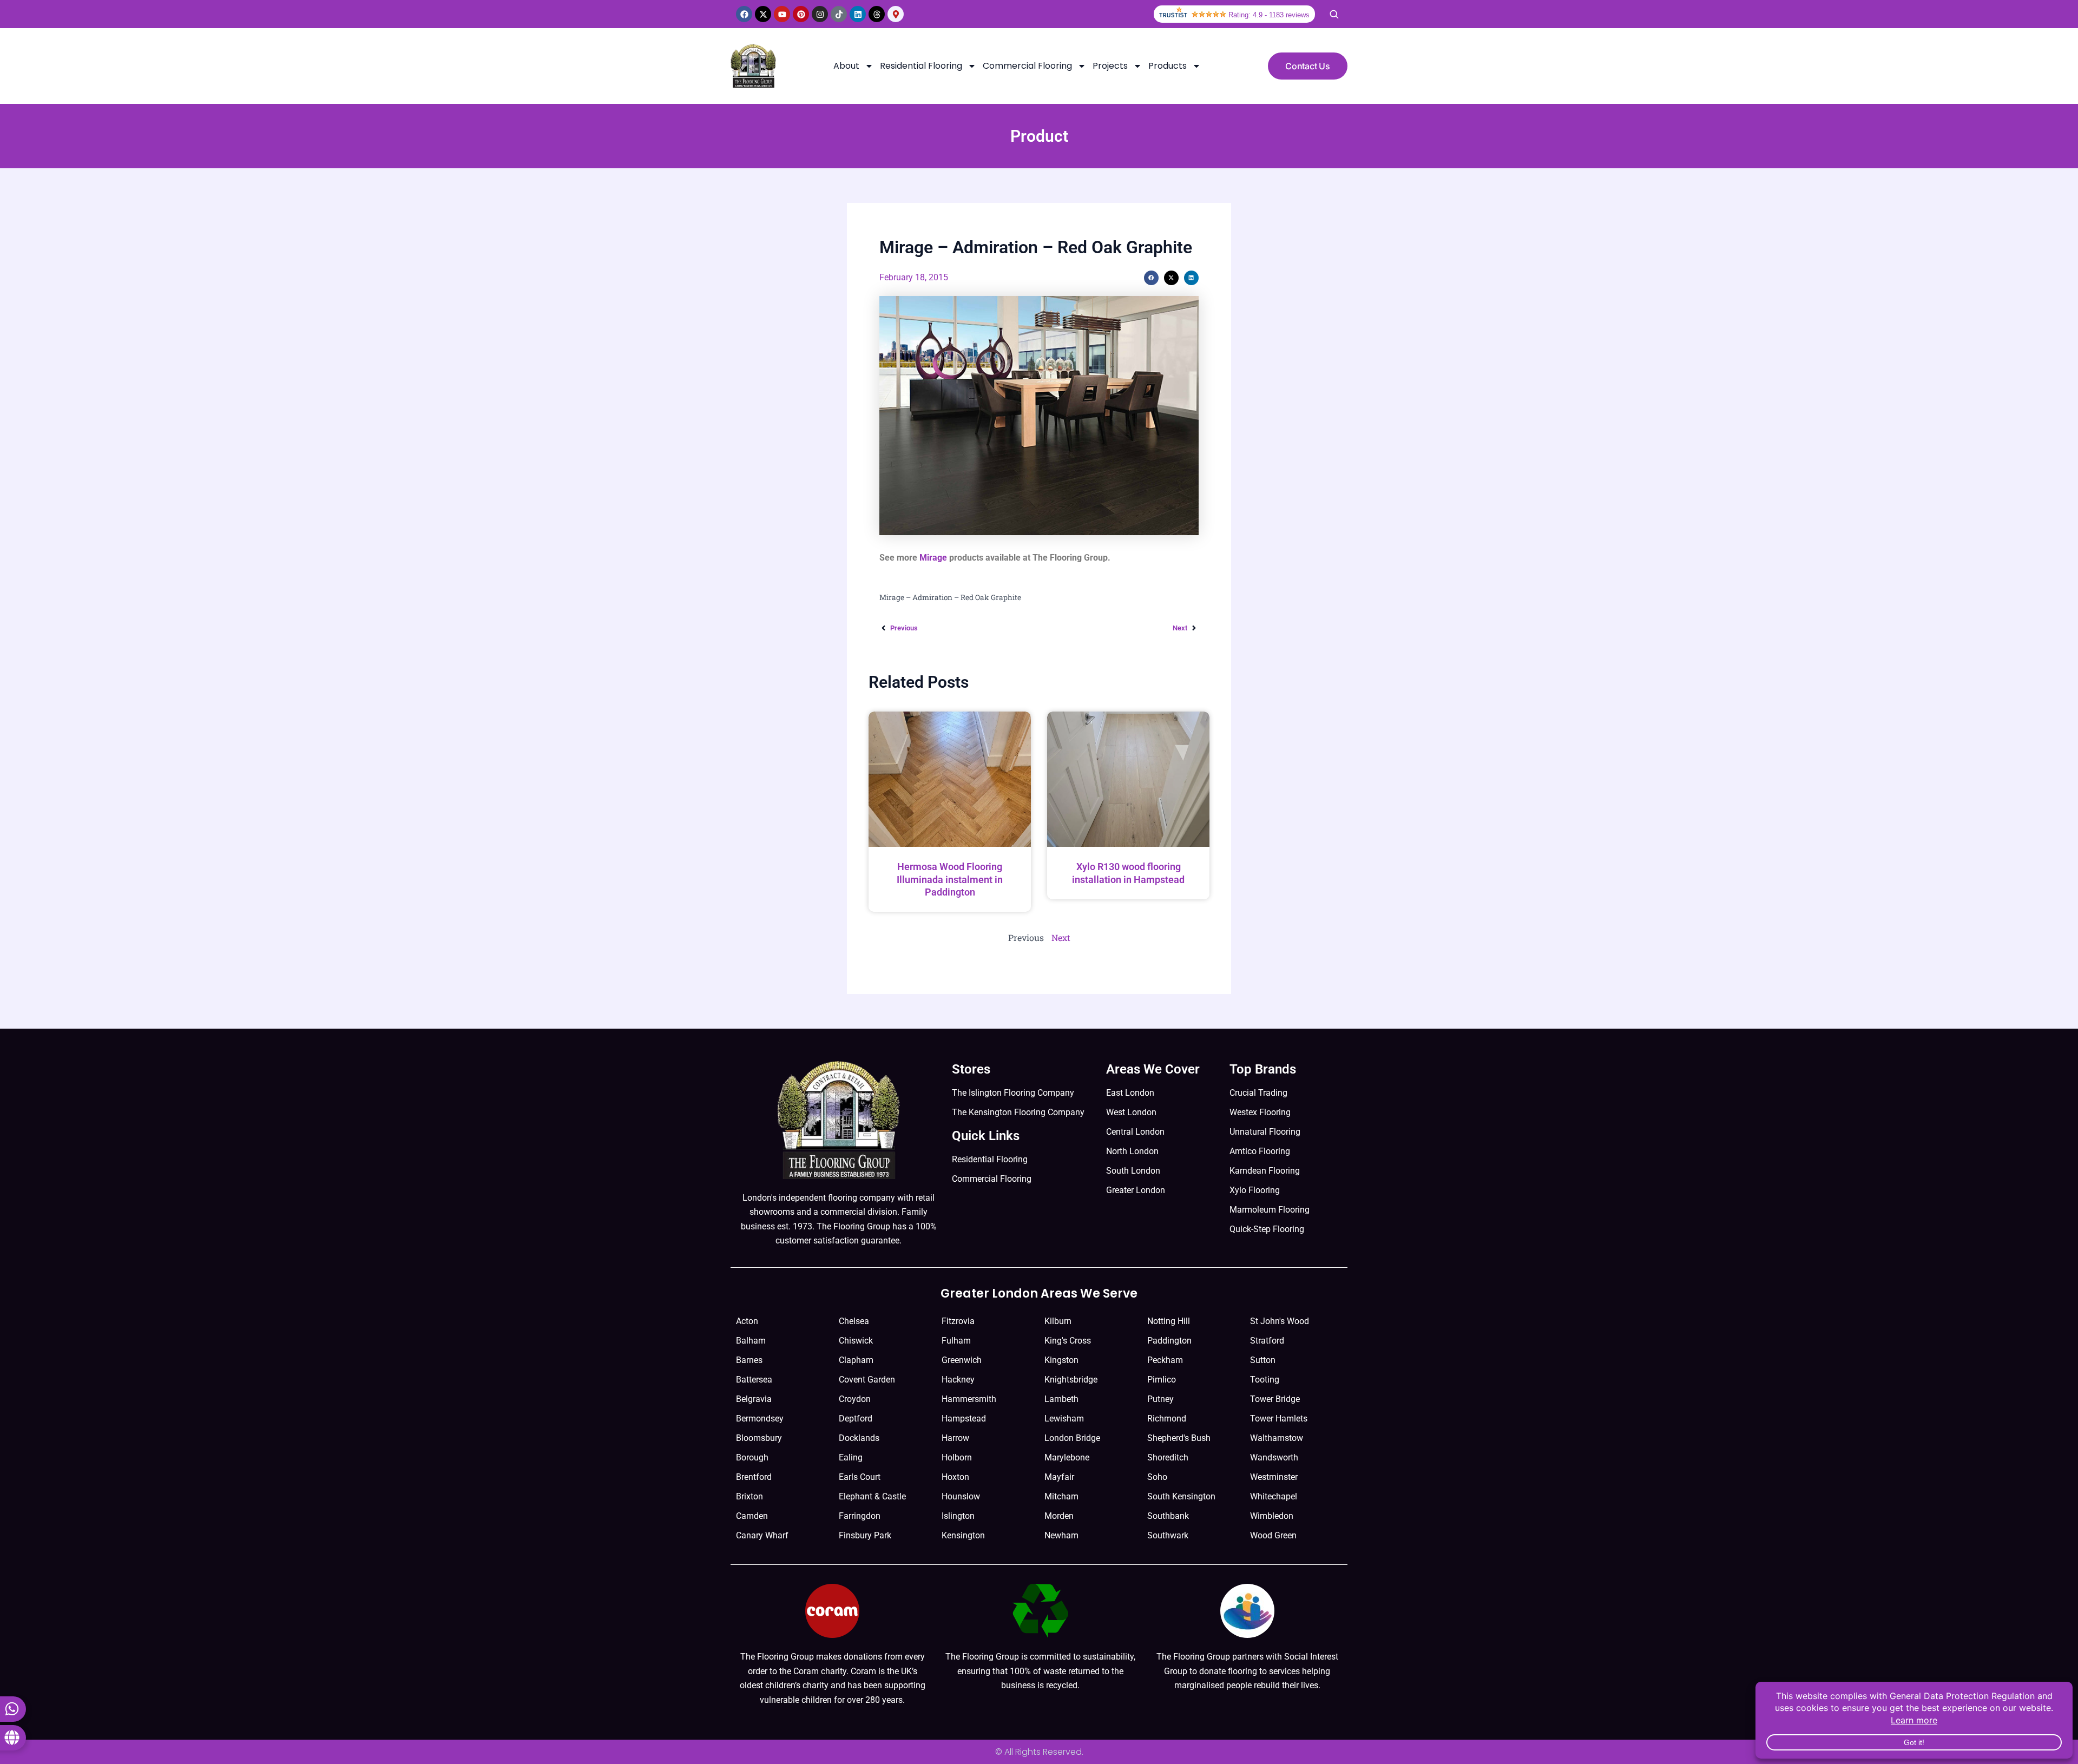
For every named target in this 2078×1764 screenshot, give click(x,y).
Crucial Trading (1258, 1093)
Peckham (1165, 1360)
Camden (752, 1516)
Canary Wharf (762, 1535)
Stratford (1267, 1341)
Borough (752, 1457)
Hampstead (964, 1419)
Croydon (855, 1399)
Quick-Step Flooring (1267, 1229)
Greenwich (962, 1360)
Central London (1135, 1132)
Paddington (1169, 1341)
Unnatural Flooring (1265, 1132)
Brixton (749, 1496)
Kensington (963, 1535)
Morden (1059, 1516)
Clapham (856, 1360)
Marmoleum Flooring (1270, 1210)
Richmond (1167, 1419)
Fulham (956, 1341)
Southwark (1168, 1535)
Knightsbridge (1071, 1380)
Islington (958, 1516)
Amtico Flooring (1260, 1151)
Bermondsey (760, 1419)
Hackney (958, 1380)
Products (1168, 66)
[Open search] (1334, 14)
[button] (1151, 278)
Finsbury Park (865, 1535)
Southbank (1168, 1516)
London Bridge (1072, 1438)
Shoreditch (1168, 1457)
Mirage (933, 558)
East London (1130, 1093)
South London (1133, 1171)
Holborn (957, 1457)
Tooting (1265, 1380)
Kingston (1061, 1360)
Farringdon (860, 1516)
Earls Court (860, 1477)
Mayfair (1059, 1477)
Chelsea (854, 1321)
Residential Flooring (921, 66)
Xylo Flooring (1255, 1190)
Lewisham (1064, 1419)
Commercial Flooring (1027, 66)
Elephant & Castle (872, 1496)
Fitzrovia (958, 1321)
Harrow (955, 1438)
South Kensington (1181, 1496)
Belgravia (754, 1399)
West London (1131, 1112)
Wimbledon (1272, 1516)
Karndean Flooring (1265, 1171)
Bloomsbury (759, 1438)
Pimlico (1162, 1380)
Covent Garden (867, 1380)
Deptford (856, 1419)
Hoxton (955, 1477)
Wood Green (1273, 1535)
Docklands (859, 1438)
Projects (1110, 66)
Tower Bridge (1275, 1399)
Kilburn (1058, 1321)
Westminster (1274, 1477)
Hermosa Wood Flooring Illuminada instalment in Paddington (950, 879)
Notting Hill (1169, 1321)
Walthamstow (1277, 1438)
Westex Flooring (1260, 1112)
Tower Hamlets (1279, 1419)
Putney (1160, 1399)
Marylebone (1067, 1457)
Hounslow (961, 1496)
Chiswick (856, 1341)
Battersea (754, 1380)
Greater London (1136, 1190)
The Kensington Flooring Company (1018, 1112)
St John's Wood (1280, 1321)
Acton (747, 1321)
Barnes (749, 1360)
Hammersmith (969, 1399)
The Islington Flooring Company (1013, 1093)
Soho (1157, 1477)
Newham (1061, 1535)
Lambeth (1061, 1399)
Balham (751, 1341)
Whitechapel (1274, 1496)
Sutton (1263, 1360)
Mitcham (1061, 1496)
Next (1061, 937)
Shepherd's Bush (1179, 1438)
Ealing (851, 1457)
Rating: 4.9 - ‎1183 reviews (1269, 15)
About (846, 66)
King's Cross (1068, 1341)
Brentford (754, 1477)
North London (1132, 1151)
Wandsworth (1274, 1457)
